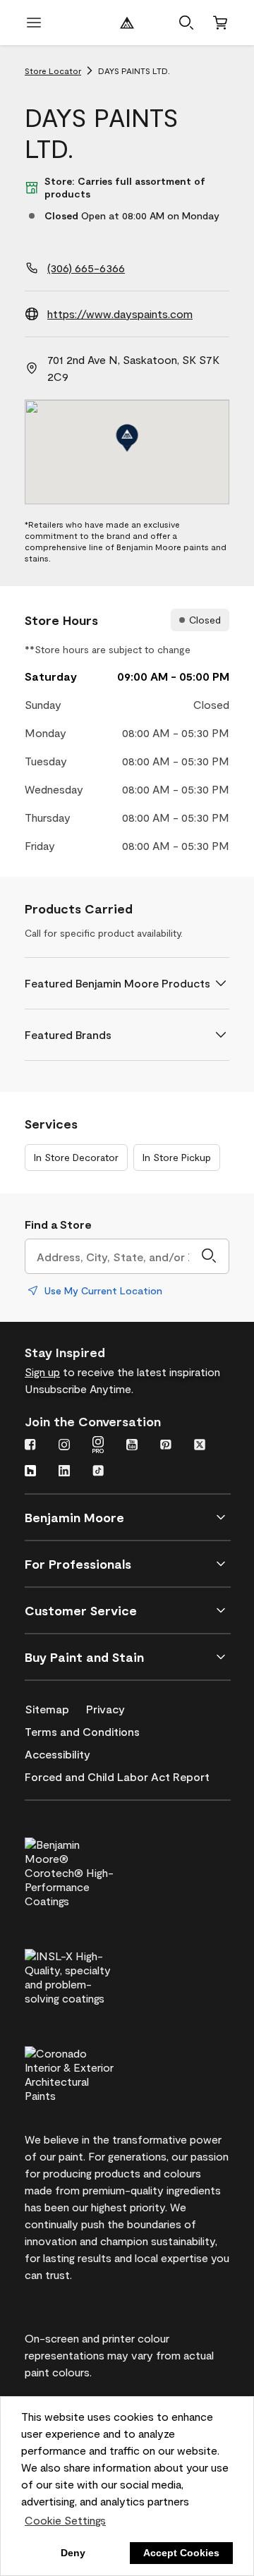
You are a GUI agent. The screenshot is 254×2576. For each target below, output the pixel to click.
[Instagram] (64, 1446)
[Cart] (220, 23)
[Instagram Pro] (98, 1446)
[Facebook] (30, 1446)
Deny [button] (73, 2553)
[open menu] (34, 23)
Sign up (42, 1372)
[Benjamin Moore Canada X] (200, 1446)
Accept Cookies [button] (181, 2553)
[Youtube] (132, 1446)
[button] (186, 23)
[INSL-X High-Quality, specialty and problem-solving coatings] (93, 1975)
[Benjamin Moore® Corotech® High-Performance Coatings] (93, 1871)
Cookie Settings (65, 2520)
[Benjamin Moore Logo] (127, 23)
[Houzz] (30, 1472)
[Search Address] (209, 1256)
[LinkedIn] (64, 1472)
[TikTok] (98, 1472)
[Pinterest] (166, 1446)
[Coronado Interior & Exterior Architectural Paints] (93, 2072)
